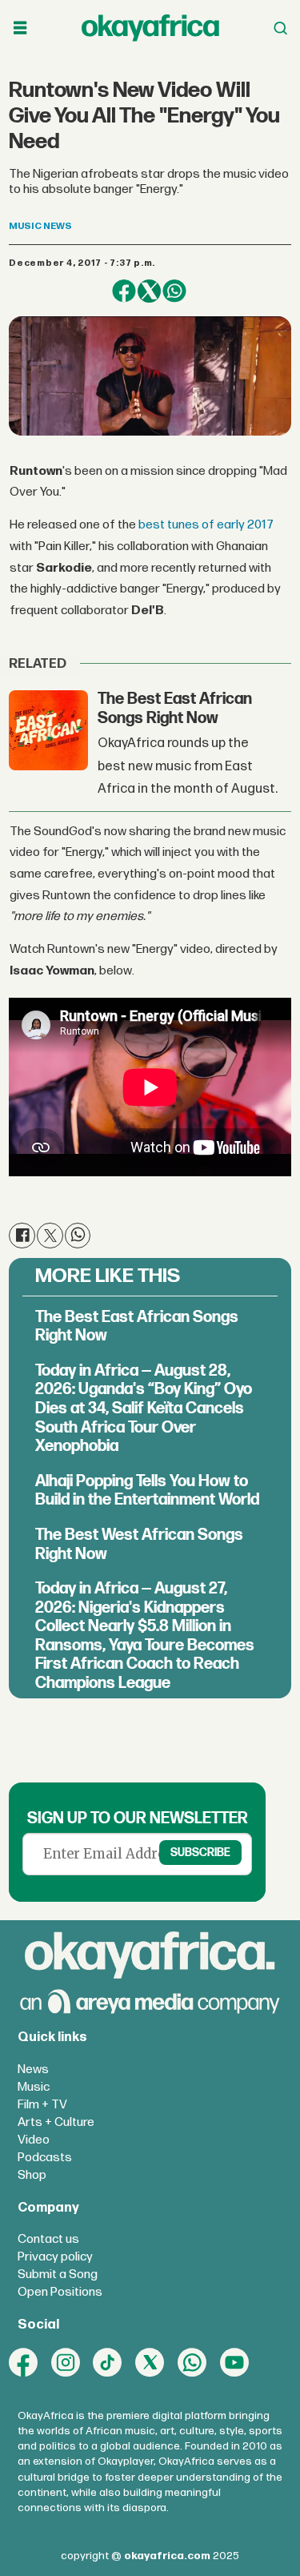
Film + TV (42, 2105)
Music (34, 2087)
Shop (32, 2175)
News (33, 2070)
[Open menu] (20, 28)
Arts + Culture (56, 2122)
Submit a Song (58, 2275)
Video (34, 2140)
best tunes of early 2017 (206, 525)
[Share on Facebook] (124, 291)
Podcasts (45, 2158)
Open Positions (60, 2292)
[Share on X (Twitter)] (149, 291)
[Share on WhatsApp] (174, 291)
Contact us (48, 2239)
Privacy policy (55, 2257)
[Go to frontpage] (150, 28)
